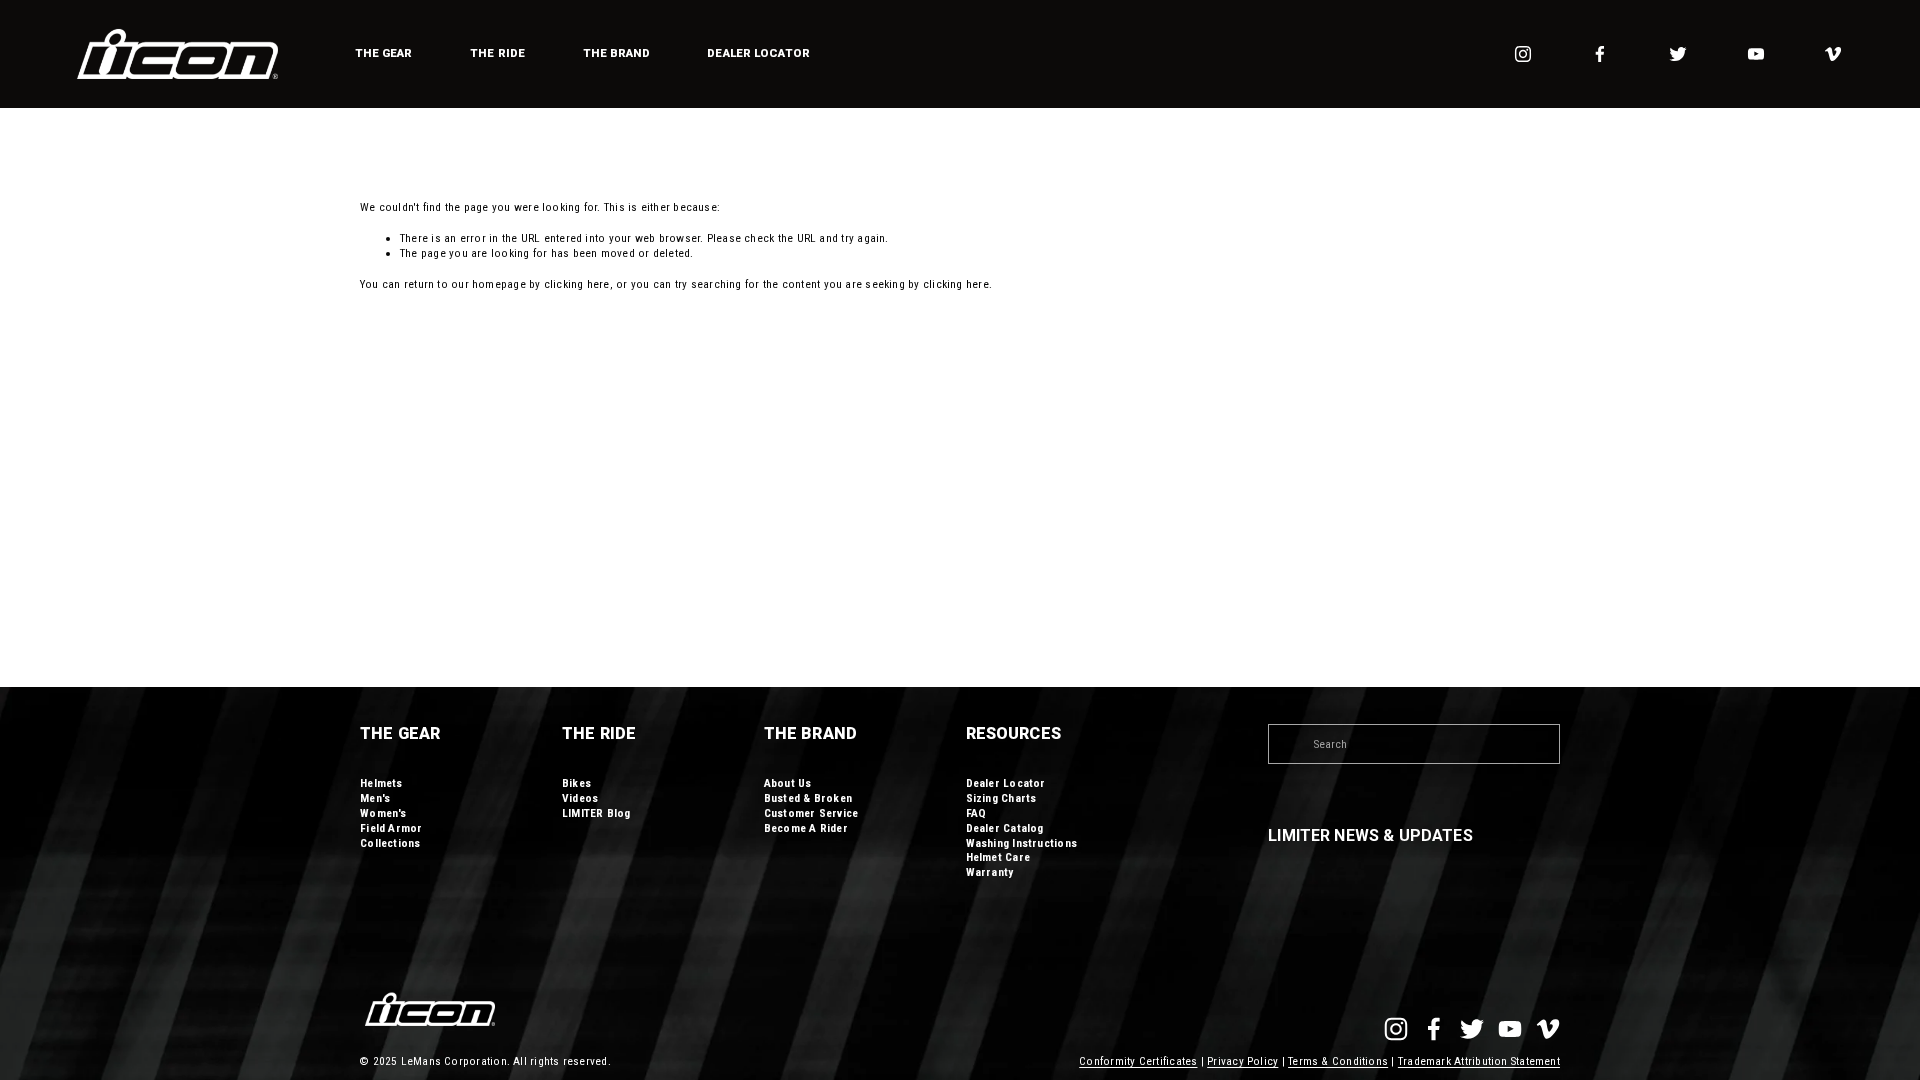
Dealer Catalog (1005, 828)
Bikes (576, 783)
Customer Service (811, 813)
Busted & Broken (808, 798)
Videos (580, 798)
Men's (375, 798)
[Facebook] (1600, 54)
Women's (383, 813)
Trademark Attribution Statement (1479, 1061)
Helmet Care (998, 857)
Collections (390, 843)
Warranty (990, 872)
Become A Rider (806, 828)
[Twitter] (1678, 54)
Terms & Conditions (1338, 1061)
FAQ (976, 813)
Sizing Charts (1001, 798)
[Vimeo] (1833, 54)
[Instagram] (1523, 54)
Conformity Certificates (1138, 1061)
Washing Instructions (1022, 843)
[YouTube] (1756, 54)
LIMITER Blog (596, 813)
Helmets (381, 783)
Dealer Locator (758, 53)
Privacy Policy (1242, 1061)
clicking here (577, 284)
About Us (788, 783)
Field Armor (391, 828)
